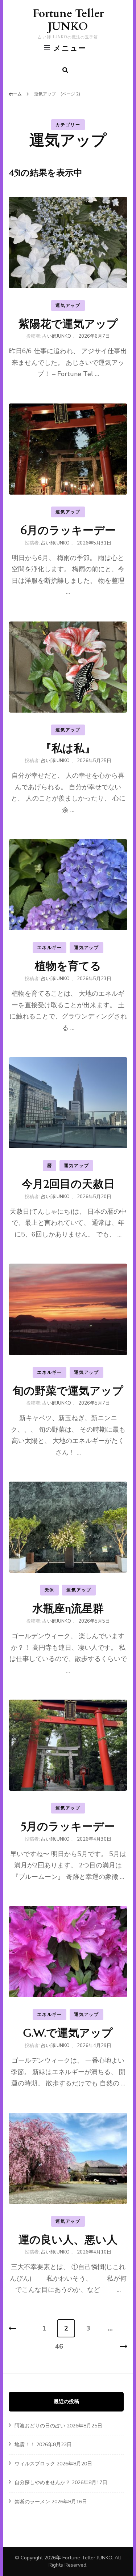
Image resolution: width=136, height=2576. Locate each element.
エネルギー (50, 948)
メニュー (70, 48)
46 (59, 2349)
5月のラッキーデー (68, 1826)
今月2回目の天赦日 (68, 1184)
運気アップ (68, 306)
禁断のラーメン (32, 2502)
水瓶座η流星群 (68, 1608)
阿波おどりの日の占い (40, 2426)
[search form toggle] (65, 70)
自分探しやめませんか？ (42, 2483)
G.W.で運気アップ (68, 2033)
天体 (50, 1590)
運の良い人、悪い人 (68, 2240)
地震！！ (25, 2445)
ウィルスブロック (35, 2464)
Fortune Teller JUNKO (68, 20)
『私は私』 (68, 748)
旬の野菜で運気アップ (68, 1391)
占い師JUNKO (57, 336)
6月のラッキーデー (68, 530)
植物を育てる (68, 966)
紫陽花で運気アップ (68, 324)
